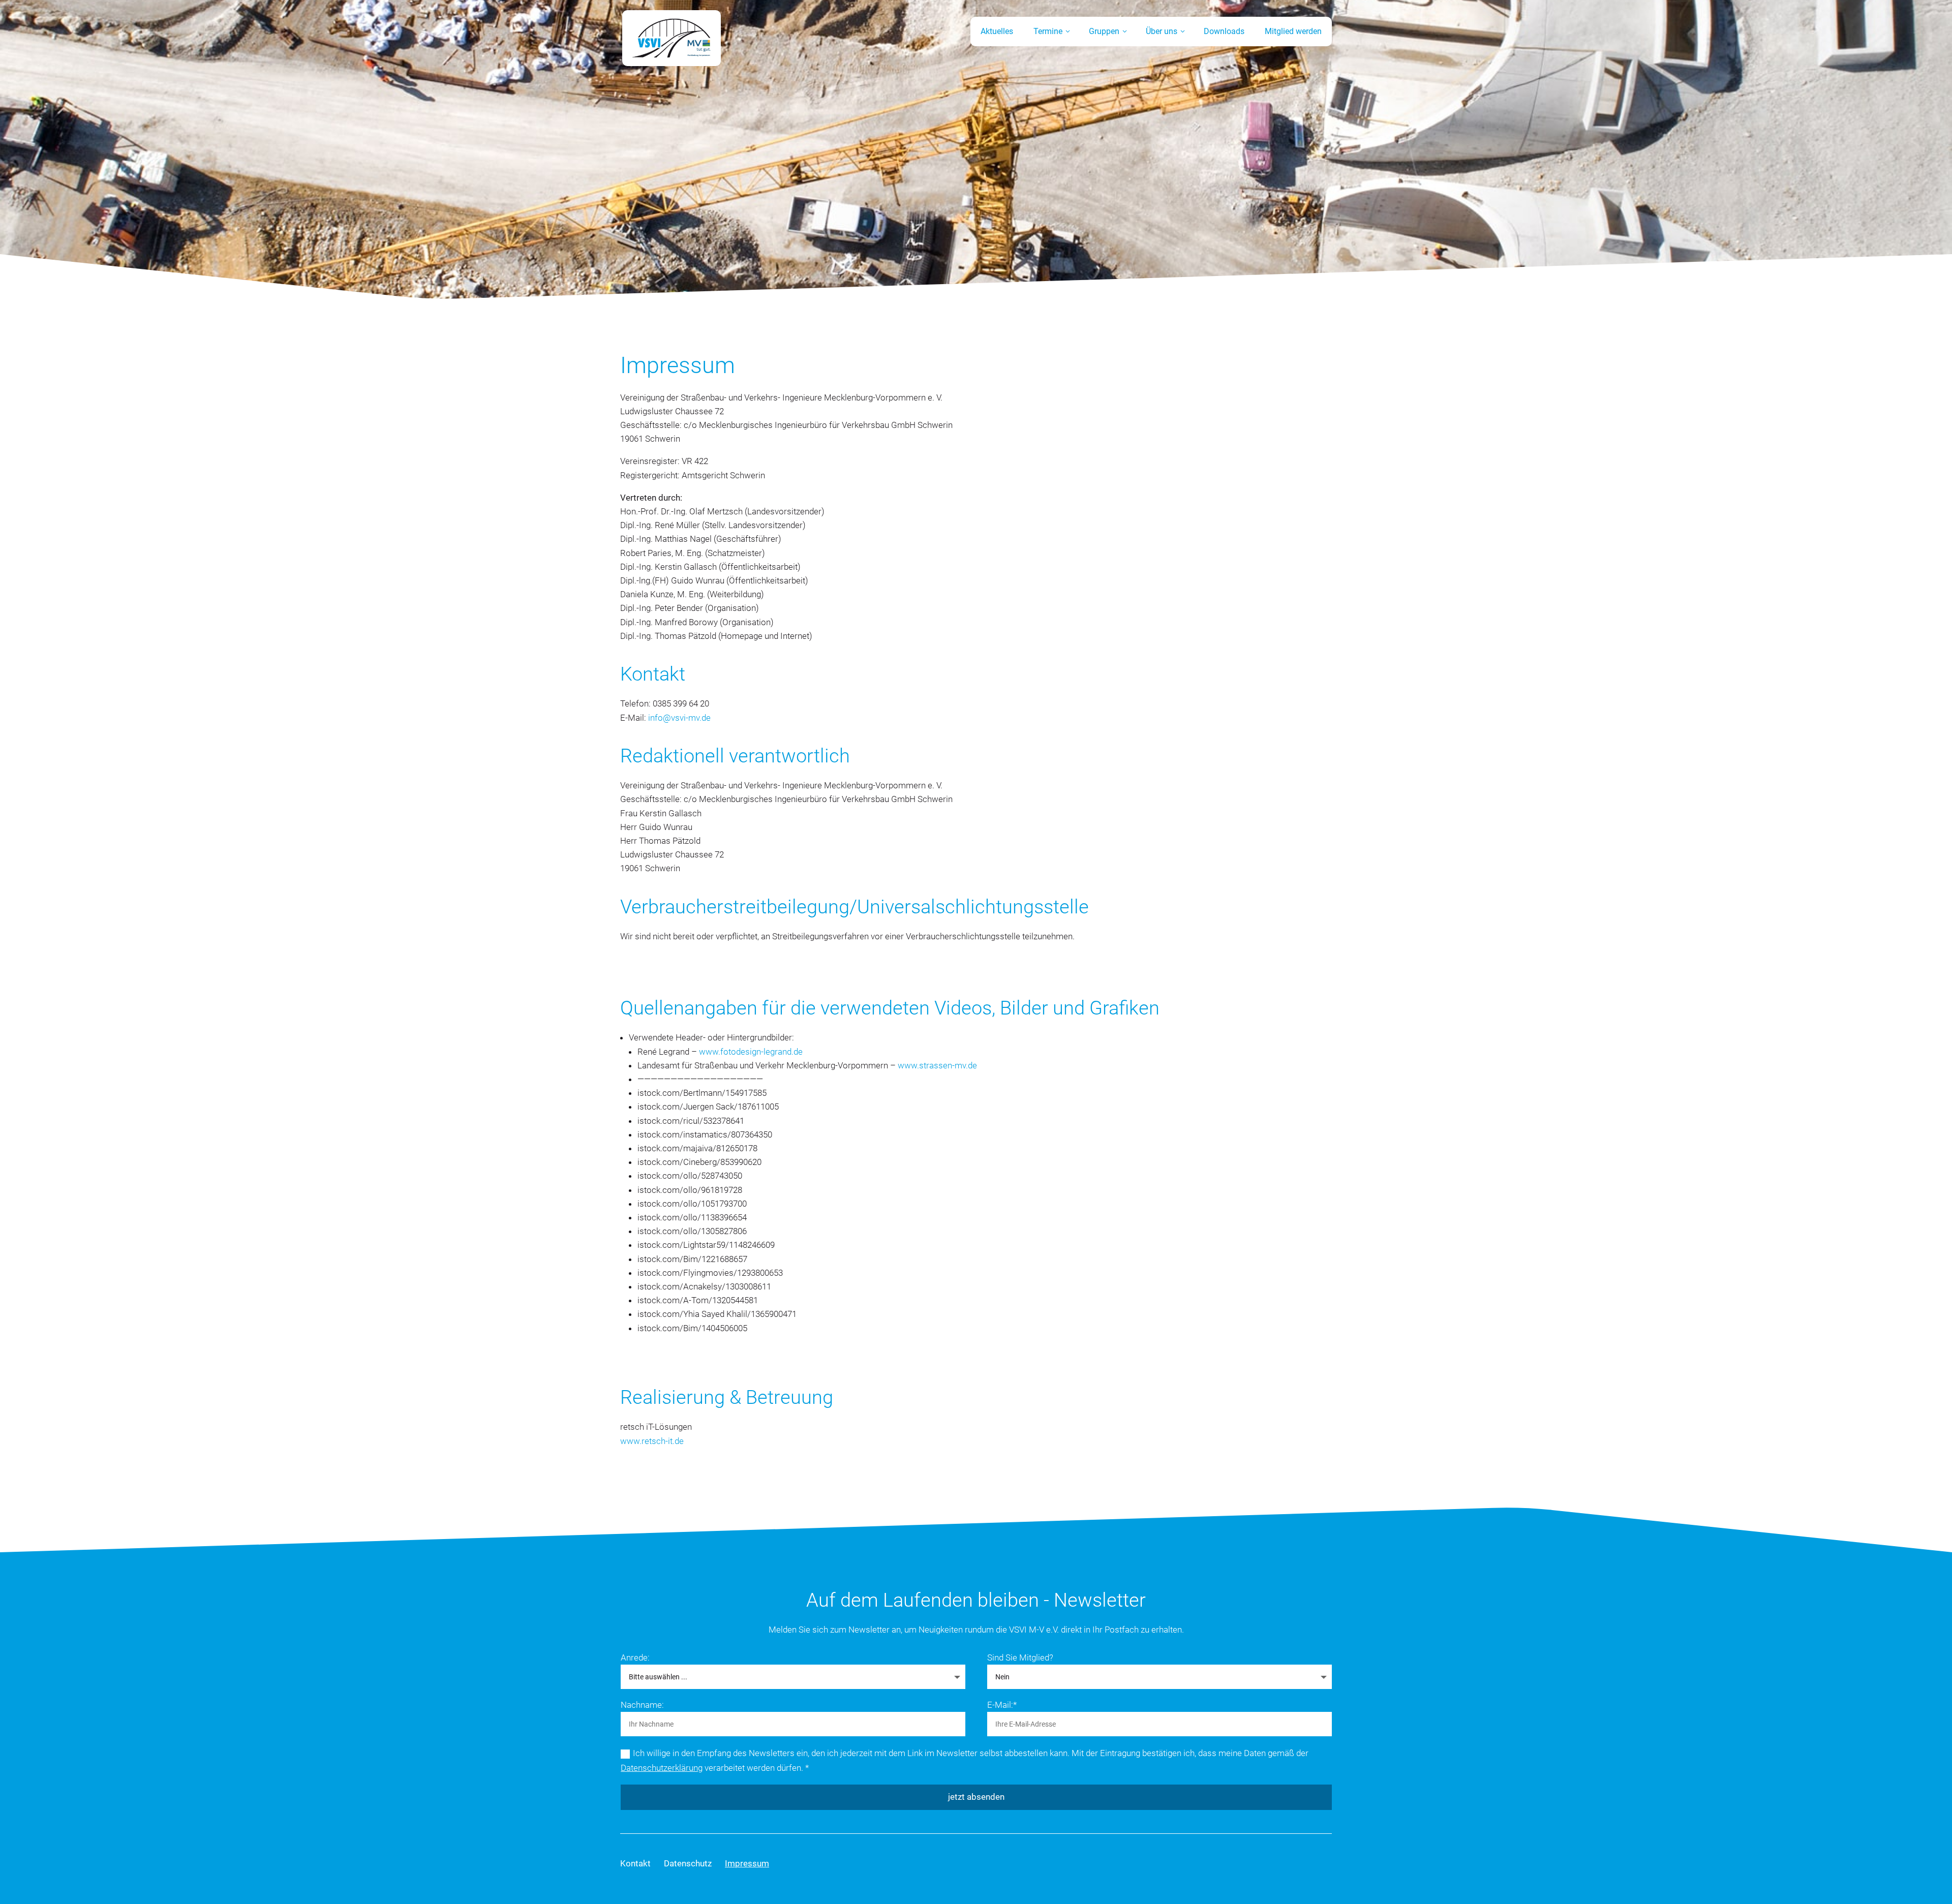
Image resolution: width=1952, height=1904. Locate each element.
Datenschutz (688, 1863)
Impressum (747, 1863)
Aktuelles (997, 31)
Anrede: (635, 1657)
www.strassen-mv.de (937, 1065)
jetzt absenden (976, 1797)
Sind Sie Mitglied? (1020, 1657)
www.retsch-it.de (652, 1441)
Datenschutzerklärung (662, 1768)
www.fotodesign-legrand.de (751, 1052)
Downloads (1224, 31)
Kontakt (635, 1863)
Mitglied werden (1293, 31)
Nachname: (642, 1705)
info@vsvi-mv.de (679, 718)
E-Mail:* (1002, 1705)
